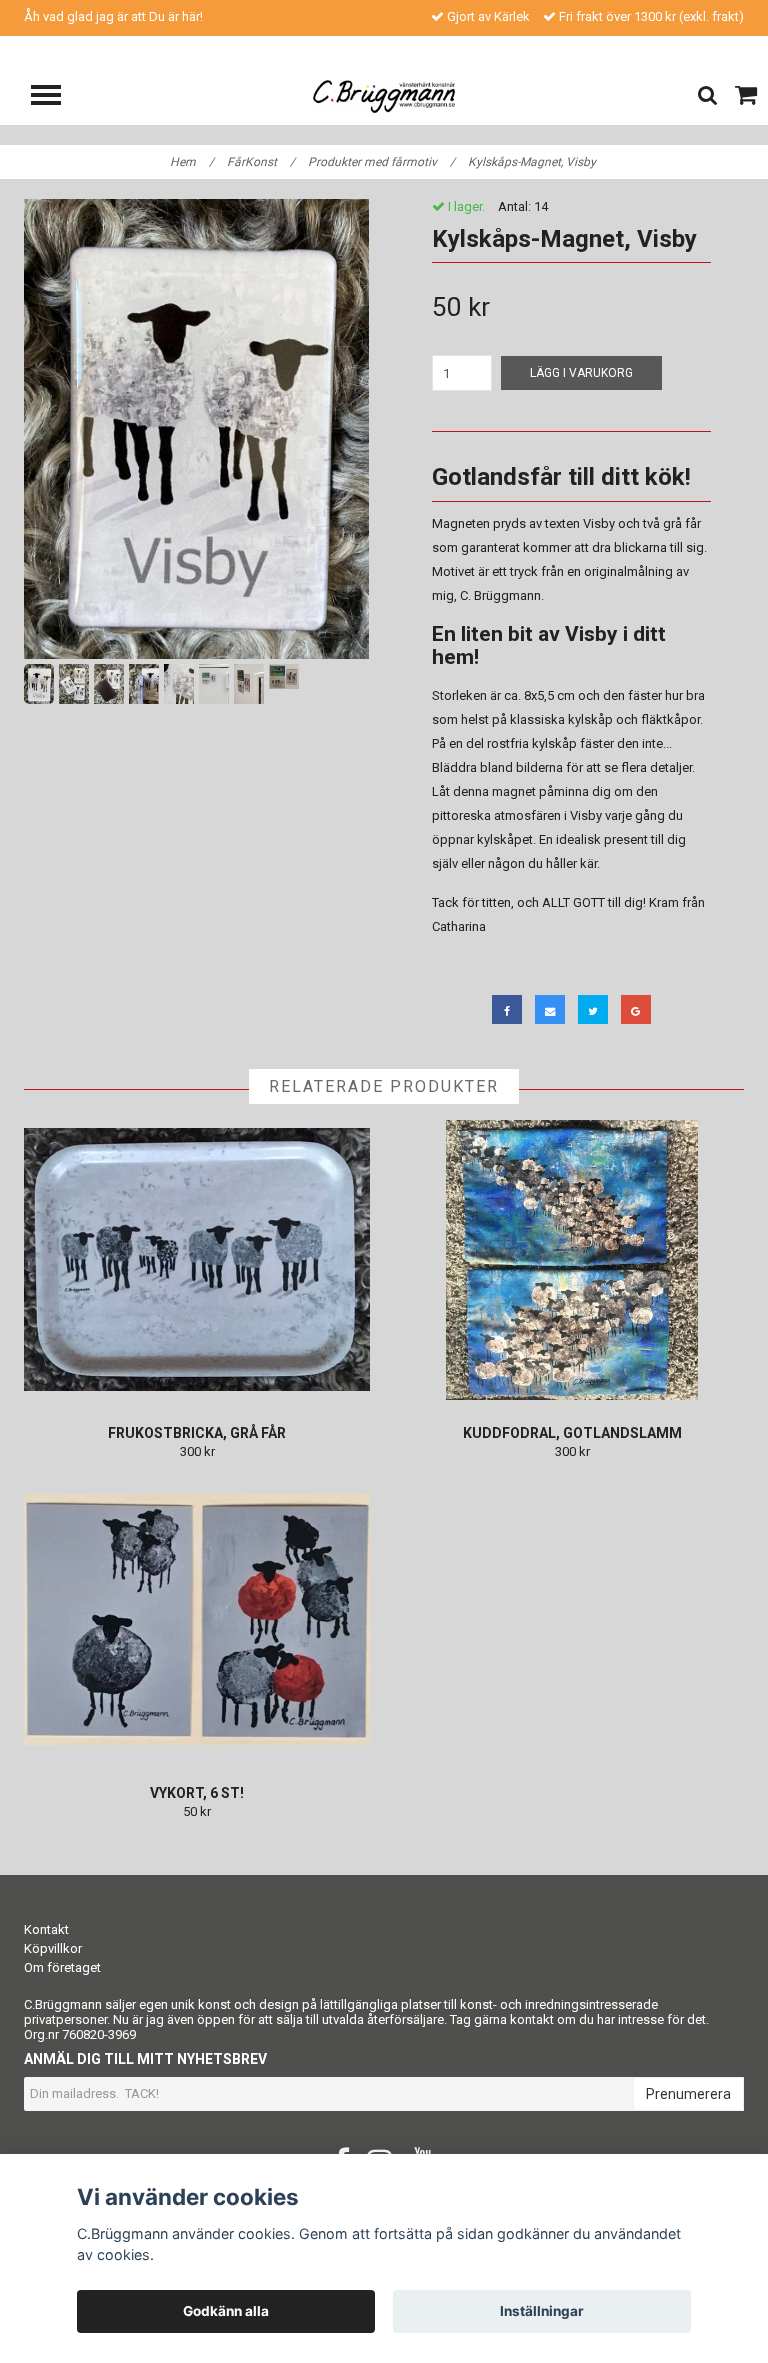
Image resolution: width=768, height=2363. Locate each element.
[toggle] (56, 97)
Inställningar (542, 2311)
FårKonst (261, 162)
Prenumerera (688, 2094)
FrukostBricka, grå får (197, 1433)
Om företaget (62, 1967)
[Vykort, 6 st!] (197, 1620)
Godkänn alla (226, 2311)
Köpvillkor (53, 1948)
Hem (192, 162)
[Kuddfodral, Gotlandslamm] (572, 1260)
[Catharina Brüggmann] (384, 95)
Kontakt (46, 1929)
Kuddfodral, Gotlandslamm (572, 1433)
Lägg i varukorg (581, 373)
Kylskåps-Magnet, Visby (533, 162)
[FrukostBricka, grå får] (197, 1260)
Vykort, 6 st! (197, 1793)
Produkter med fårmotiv (381, 162)
